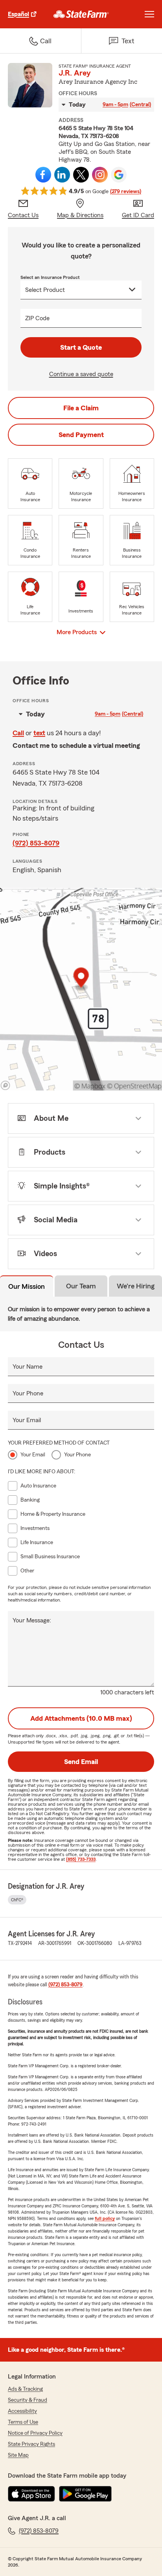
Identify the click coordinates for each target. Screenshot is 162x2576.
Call (18, 733)
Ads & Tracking (25, 2389)
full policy (105, 2218)
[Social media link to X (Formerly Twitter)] (81, 175)
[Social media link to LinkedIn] (62, 175)
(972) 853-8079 (36, 843)
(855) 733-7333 (81, 1859)
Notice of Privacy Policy (35, 2433)
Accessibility (22, 2411)
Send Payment (81, 435)
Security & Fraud (28, 2400)
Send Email (81, 1762)
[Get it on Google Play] (85, 2494)
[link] (81, 14)
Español (18, 14)
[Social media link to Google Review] (119, 175)
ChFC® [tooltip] (17, 1900)
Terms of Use (23, 2422)
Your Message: (32, 1620)
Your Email (27, 1420)
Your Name (28, 1367)
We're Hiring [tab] (136, 1286)
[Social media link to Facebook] (43, 175)
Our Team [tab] (81, 1286)
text (39, 733)
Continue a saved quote (81, 374)
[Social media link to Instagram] (100, 175)
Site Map (18, 2455)
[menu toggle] (149, 14)
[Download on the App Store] (31, 2494)
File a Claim (81, 408)
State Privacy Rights (31, 2444)
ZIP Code (37, 318)
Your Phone (28, 1393)
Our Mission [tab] (27, 1286)
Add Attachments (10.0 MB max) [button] (81, 1718)
